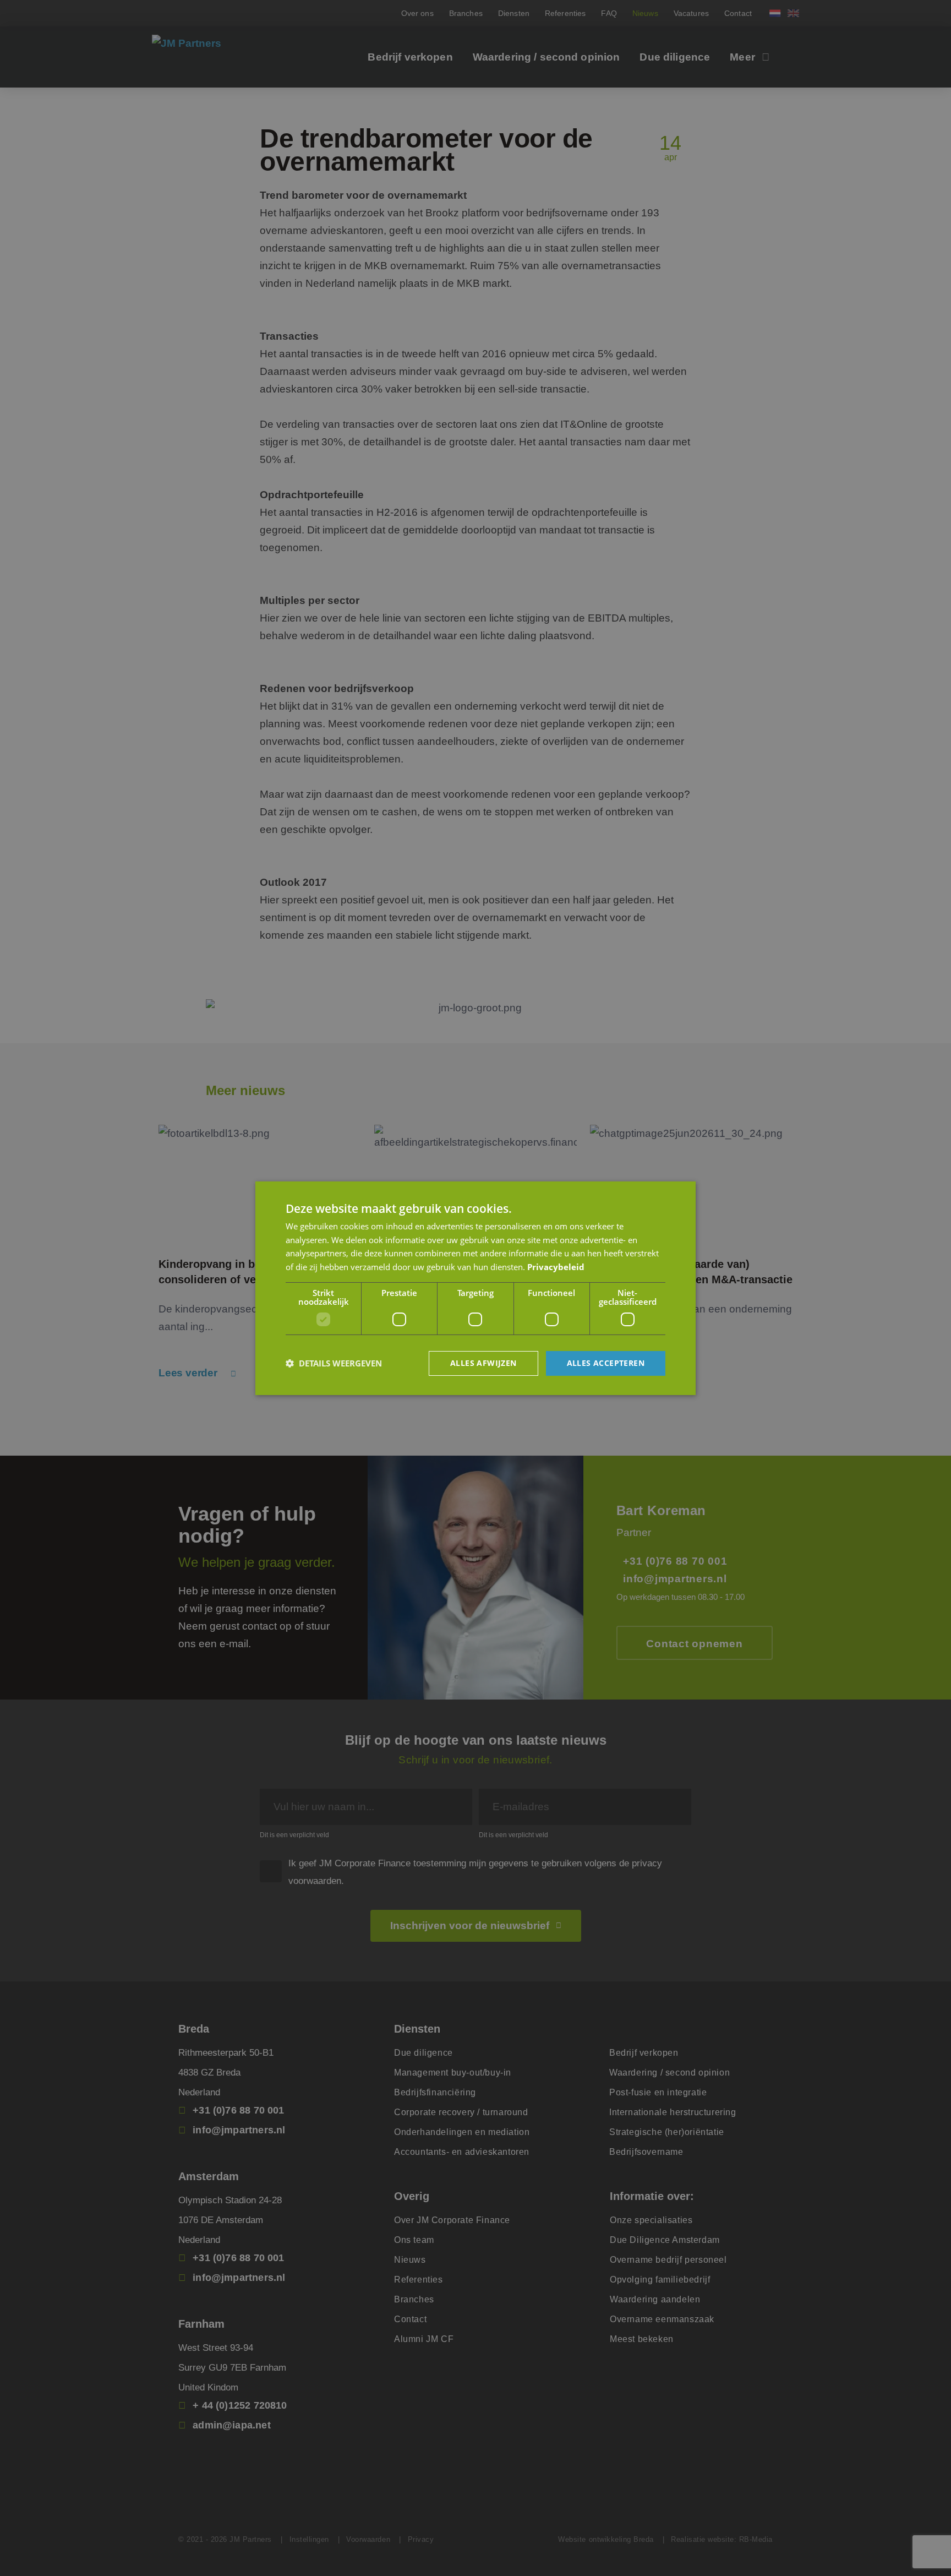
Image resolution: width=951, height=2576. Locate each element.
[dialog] (475, 1288)
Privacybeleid (556, 1267)
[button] (334, 1363)
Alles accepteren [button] (606, 1363)
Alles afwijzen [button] (483, 1363)
